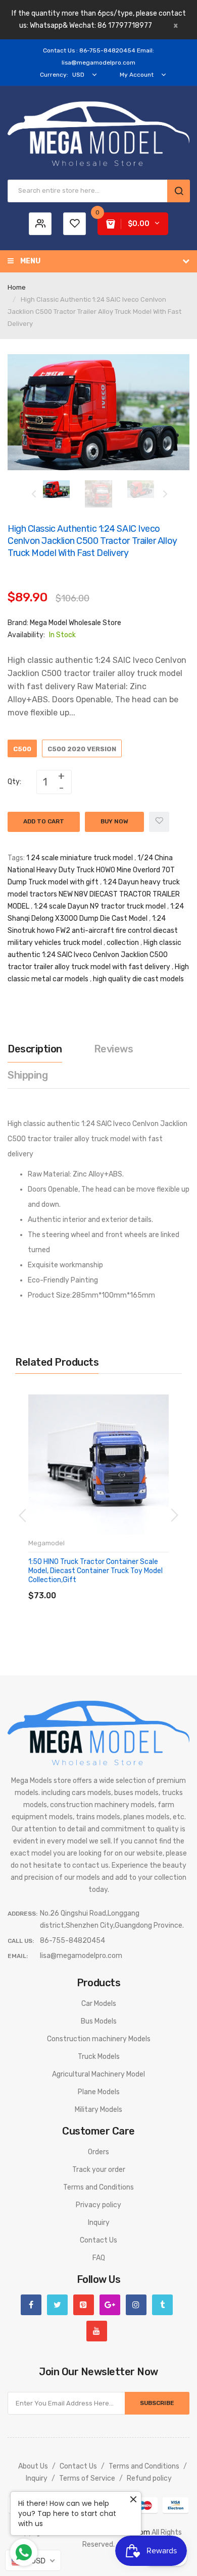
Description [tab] (35, 1049)
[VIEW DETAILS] (101, 1585)
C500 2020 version (82, 749)
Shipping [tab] (28, 1075)
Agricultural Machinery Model (98, 2074)
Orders (98, 2152)
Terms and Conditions (98, 2187)
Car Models (99, 2004)
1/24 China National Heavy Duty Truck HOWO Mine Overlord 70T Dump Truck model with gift (91, 870)
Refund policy (149, 2478)
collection (123, 943)
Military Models (98, 2110)
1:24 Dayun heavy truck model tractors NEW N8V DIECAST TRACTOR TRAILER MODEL (94, 894)
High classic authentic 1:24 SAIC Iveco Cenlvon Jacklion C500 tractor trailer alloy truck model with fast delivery (94, 955)
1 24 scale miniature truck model (80, 858)
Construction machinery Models (99, 2039)
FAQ (99, 2258)
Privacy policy (98, 2205)
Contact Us (98, 2240)
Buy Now (114, 821)
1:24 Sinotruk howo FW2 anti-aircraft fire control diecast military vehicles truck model (93, 931)
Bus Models (99, 2021)
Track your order (99, 2170)
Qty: (14, 782)
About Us (33, 2466)
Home (17, 287)
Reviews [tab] (114, 1049)
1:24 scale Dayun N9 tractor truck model (100, 906)
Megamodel (46, 1543)
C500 (22, 749)
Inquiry (99, 2223)
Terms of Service (87, 2478)
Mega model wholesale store (76, 623)
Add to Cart (44, 821)
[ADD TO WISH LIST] (121, 1585)
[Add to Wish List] (159, 822)
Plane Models (99, 2092)
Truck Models (99, 2057)
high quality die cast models (138, 979)
